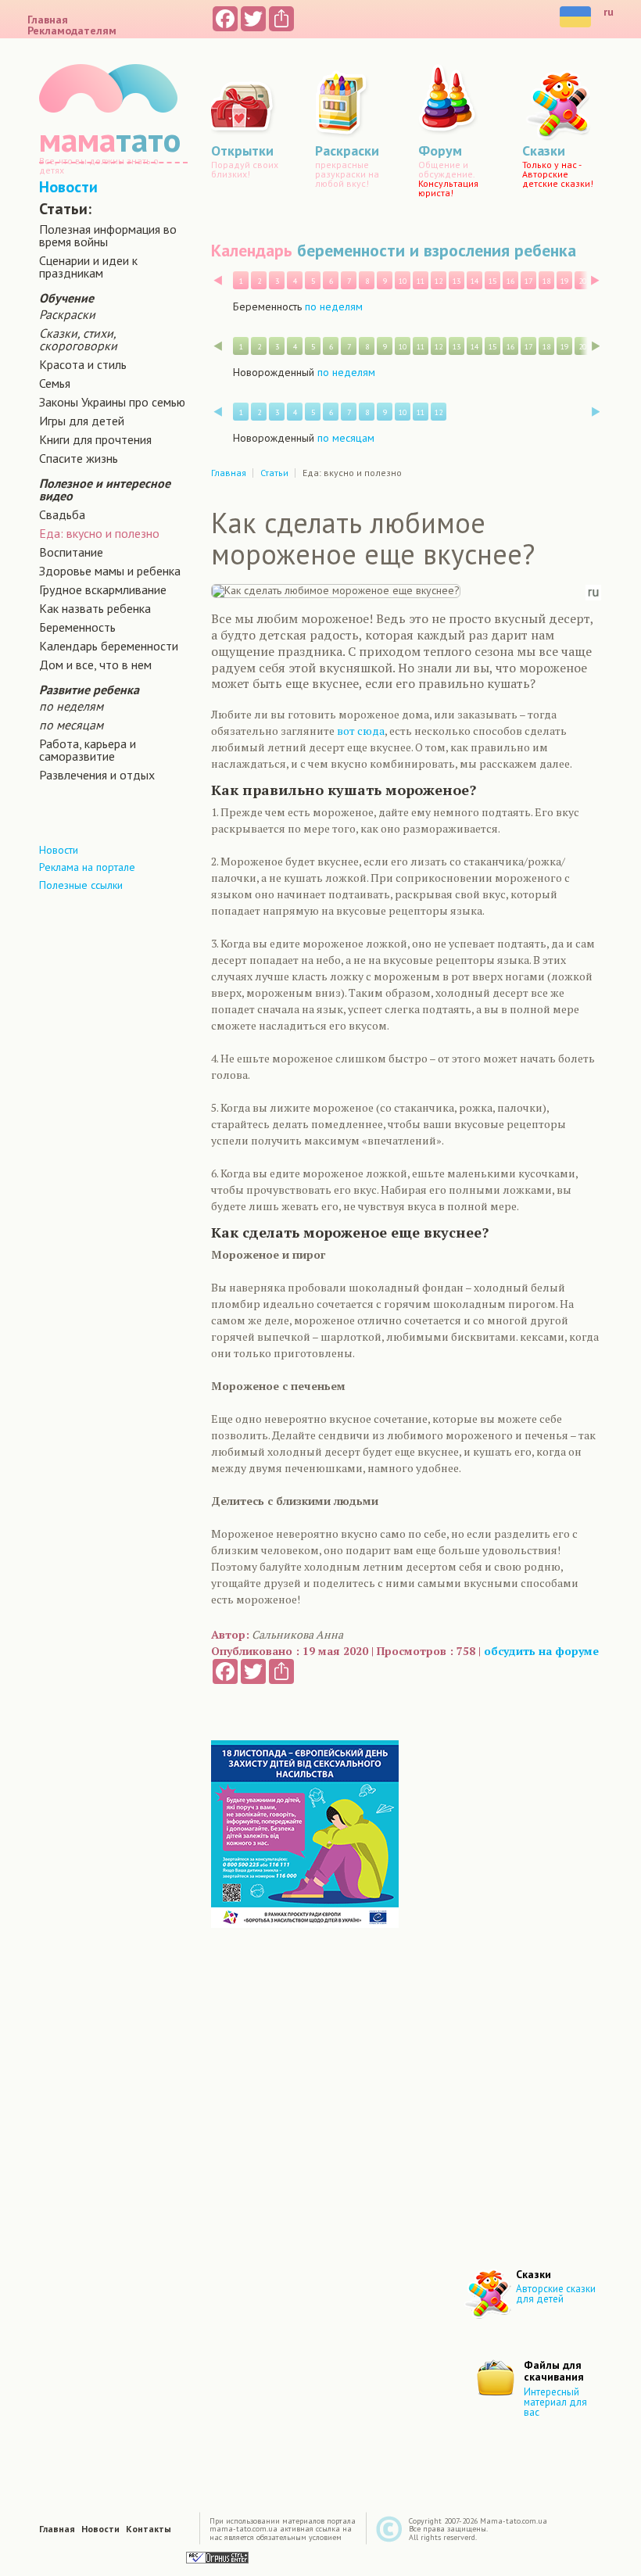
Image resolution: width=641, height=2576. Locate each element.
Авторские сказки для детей (556, 2294)
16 (510, 281)
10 (403, 281)
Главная (48, 20)
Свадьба (62, 514)
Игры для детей (82, 421)
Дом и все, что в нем (95, 665)
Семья (55, 383)
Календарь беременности (109, 646)
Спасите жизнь (79, 458)
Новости (68, 187)
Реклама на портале (87, 867)
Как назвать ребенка (95, 608)
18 (546, 281)
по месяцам (71, 725)
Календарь (252, 250)
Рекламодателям (72, 30)
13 (457, 281)
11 (421, 281)
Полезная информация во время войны (108, 235)
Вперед (595, 280)
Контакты (149, 2529)
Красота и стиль (83, 364)
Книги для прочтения (95, 439)
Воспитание (71, 552)
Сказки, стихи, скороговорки (78, 339)
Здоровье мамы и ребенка (110, 571)
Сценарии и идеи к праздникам (88, 267)
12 (439, 281)
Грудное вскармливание (103, 589)
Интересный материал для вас (555, 2402)
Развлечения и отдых (97, 775)
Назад (218, 280)
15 (492, 281)
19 (564, 281)
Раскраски (67, 314)
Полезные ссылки (81, 885)
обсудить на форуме (541, 1651)
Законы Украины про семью (112, 402)
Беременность (77, 627)
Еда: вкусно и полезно (99, 533)
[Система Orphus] (217, 2557)
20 (582, 281)
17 (528, 281)
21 (600, 281)
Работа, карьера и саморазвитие (88, 750)
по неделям (71, 706)
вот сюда (361, 731)
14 (474, 281)
